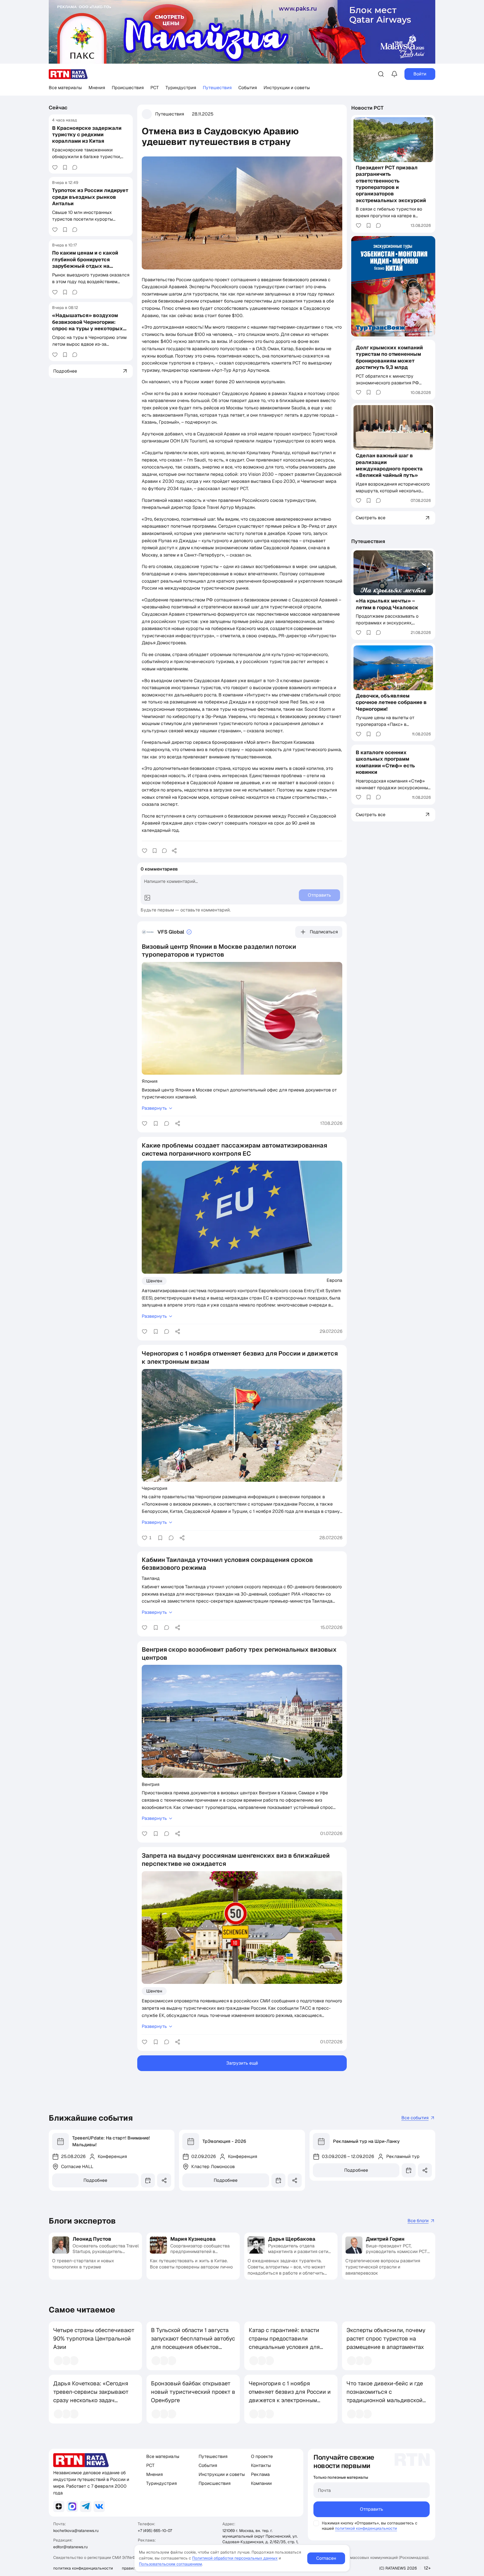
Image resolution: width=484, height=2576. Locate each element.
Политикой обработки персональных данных (235, 2558)
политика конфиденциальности (83, 2568)
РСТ (155, 88)
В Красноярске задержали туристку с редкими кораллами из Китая (87, 134)
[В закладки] (65, 167)
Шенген (154, 1281)
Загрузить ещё (242, 2063)
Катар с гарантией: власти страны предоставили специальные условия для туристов (284, 2343)
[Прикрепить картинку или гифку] (147, 898)
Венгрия (151, 1784)
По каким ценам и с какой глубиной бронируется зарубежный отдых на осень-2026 (85, 263)
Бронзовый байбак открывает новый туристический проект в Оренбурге (193, 2392)
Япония (150, 1081)
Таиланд (151, 1578)
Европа (334, 1280)
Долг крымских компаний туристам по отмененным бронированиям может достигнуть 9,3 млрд (389, 357)
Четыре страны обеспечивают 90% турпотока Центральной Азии (94, 2339)
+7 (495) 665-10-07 (155, 2531)
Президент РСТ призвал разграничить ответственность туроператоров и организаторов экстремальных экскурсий (391, 184)
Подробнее (95, 2180)
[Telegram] (86, 2506)
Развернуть (154, 1108)
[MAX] (72, 2506)
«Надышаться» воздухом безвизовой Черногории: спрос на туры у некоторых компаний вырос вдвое (88, 325)
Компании (261, 2483)
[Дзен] (59, 2506)
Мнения (97, 88)
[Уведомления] (394, 74)
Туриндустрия (181, 88)
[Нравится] (55, 167)
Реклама (260, 2474)
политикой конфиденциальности (366, 2528)
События (248, 88)
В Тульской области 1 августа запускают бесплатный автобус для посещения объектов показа (193, 2343)
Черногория (154, 1488)
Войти (420, 74)
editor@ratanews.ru (70, 2547)
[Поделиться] (174, 851)
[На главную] (68, 74)
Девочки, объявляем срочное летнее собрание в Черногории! (391, 702)
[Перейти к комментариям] (75, 167)
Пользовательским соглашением (170, 2564)
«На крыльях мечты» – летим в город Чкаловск (387, 604)
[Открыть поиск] (381, 74)
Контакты (261, 2465)
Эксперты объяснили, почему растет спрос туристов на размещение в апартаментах (386, 2339)
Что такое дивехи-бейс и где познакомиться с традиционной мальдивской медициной (385, 2396)
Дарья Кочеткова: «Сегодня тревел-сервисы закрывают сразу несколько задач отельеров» (91, 2396)
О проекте (262, 2456)
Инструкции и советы (287, 88)
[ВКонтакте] (99, 2506)
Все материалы (65, 88)
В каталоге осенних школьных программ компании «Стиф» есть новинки (385, 762)
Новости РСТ (367, 108)
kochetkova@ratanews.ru (76, 2531)
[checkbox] (316, 2523)
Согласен (326, 2558)
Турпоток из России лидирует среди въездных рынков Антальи (90, 197)
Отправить (372, 2509)
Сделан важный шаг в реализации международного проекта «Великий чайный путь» (389, 465)
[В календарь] (148, 2180)
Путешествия (217, 88)
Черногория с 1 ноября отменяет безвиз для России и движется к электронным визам (290, 2396)
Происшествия (128, 88)
